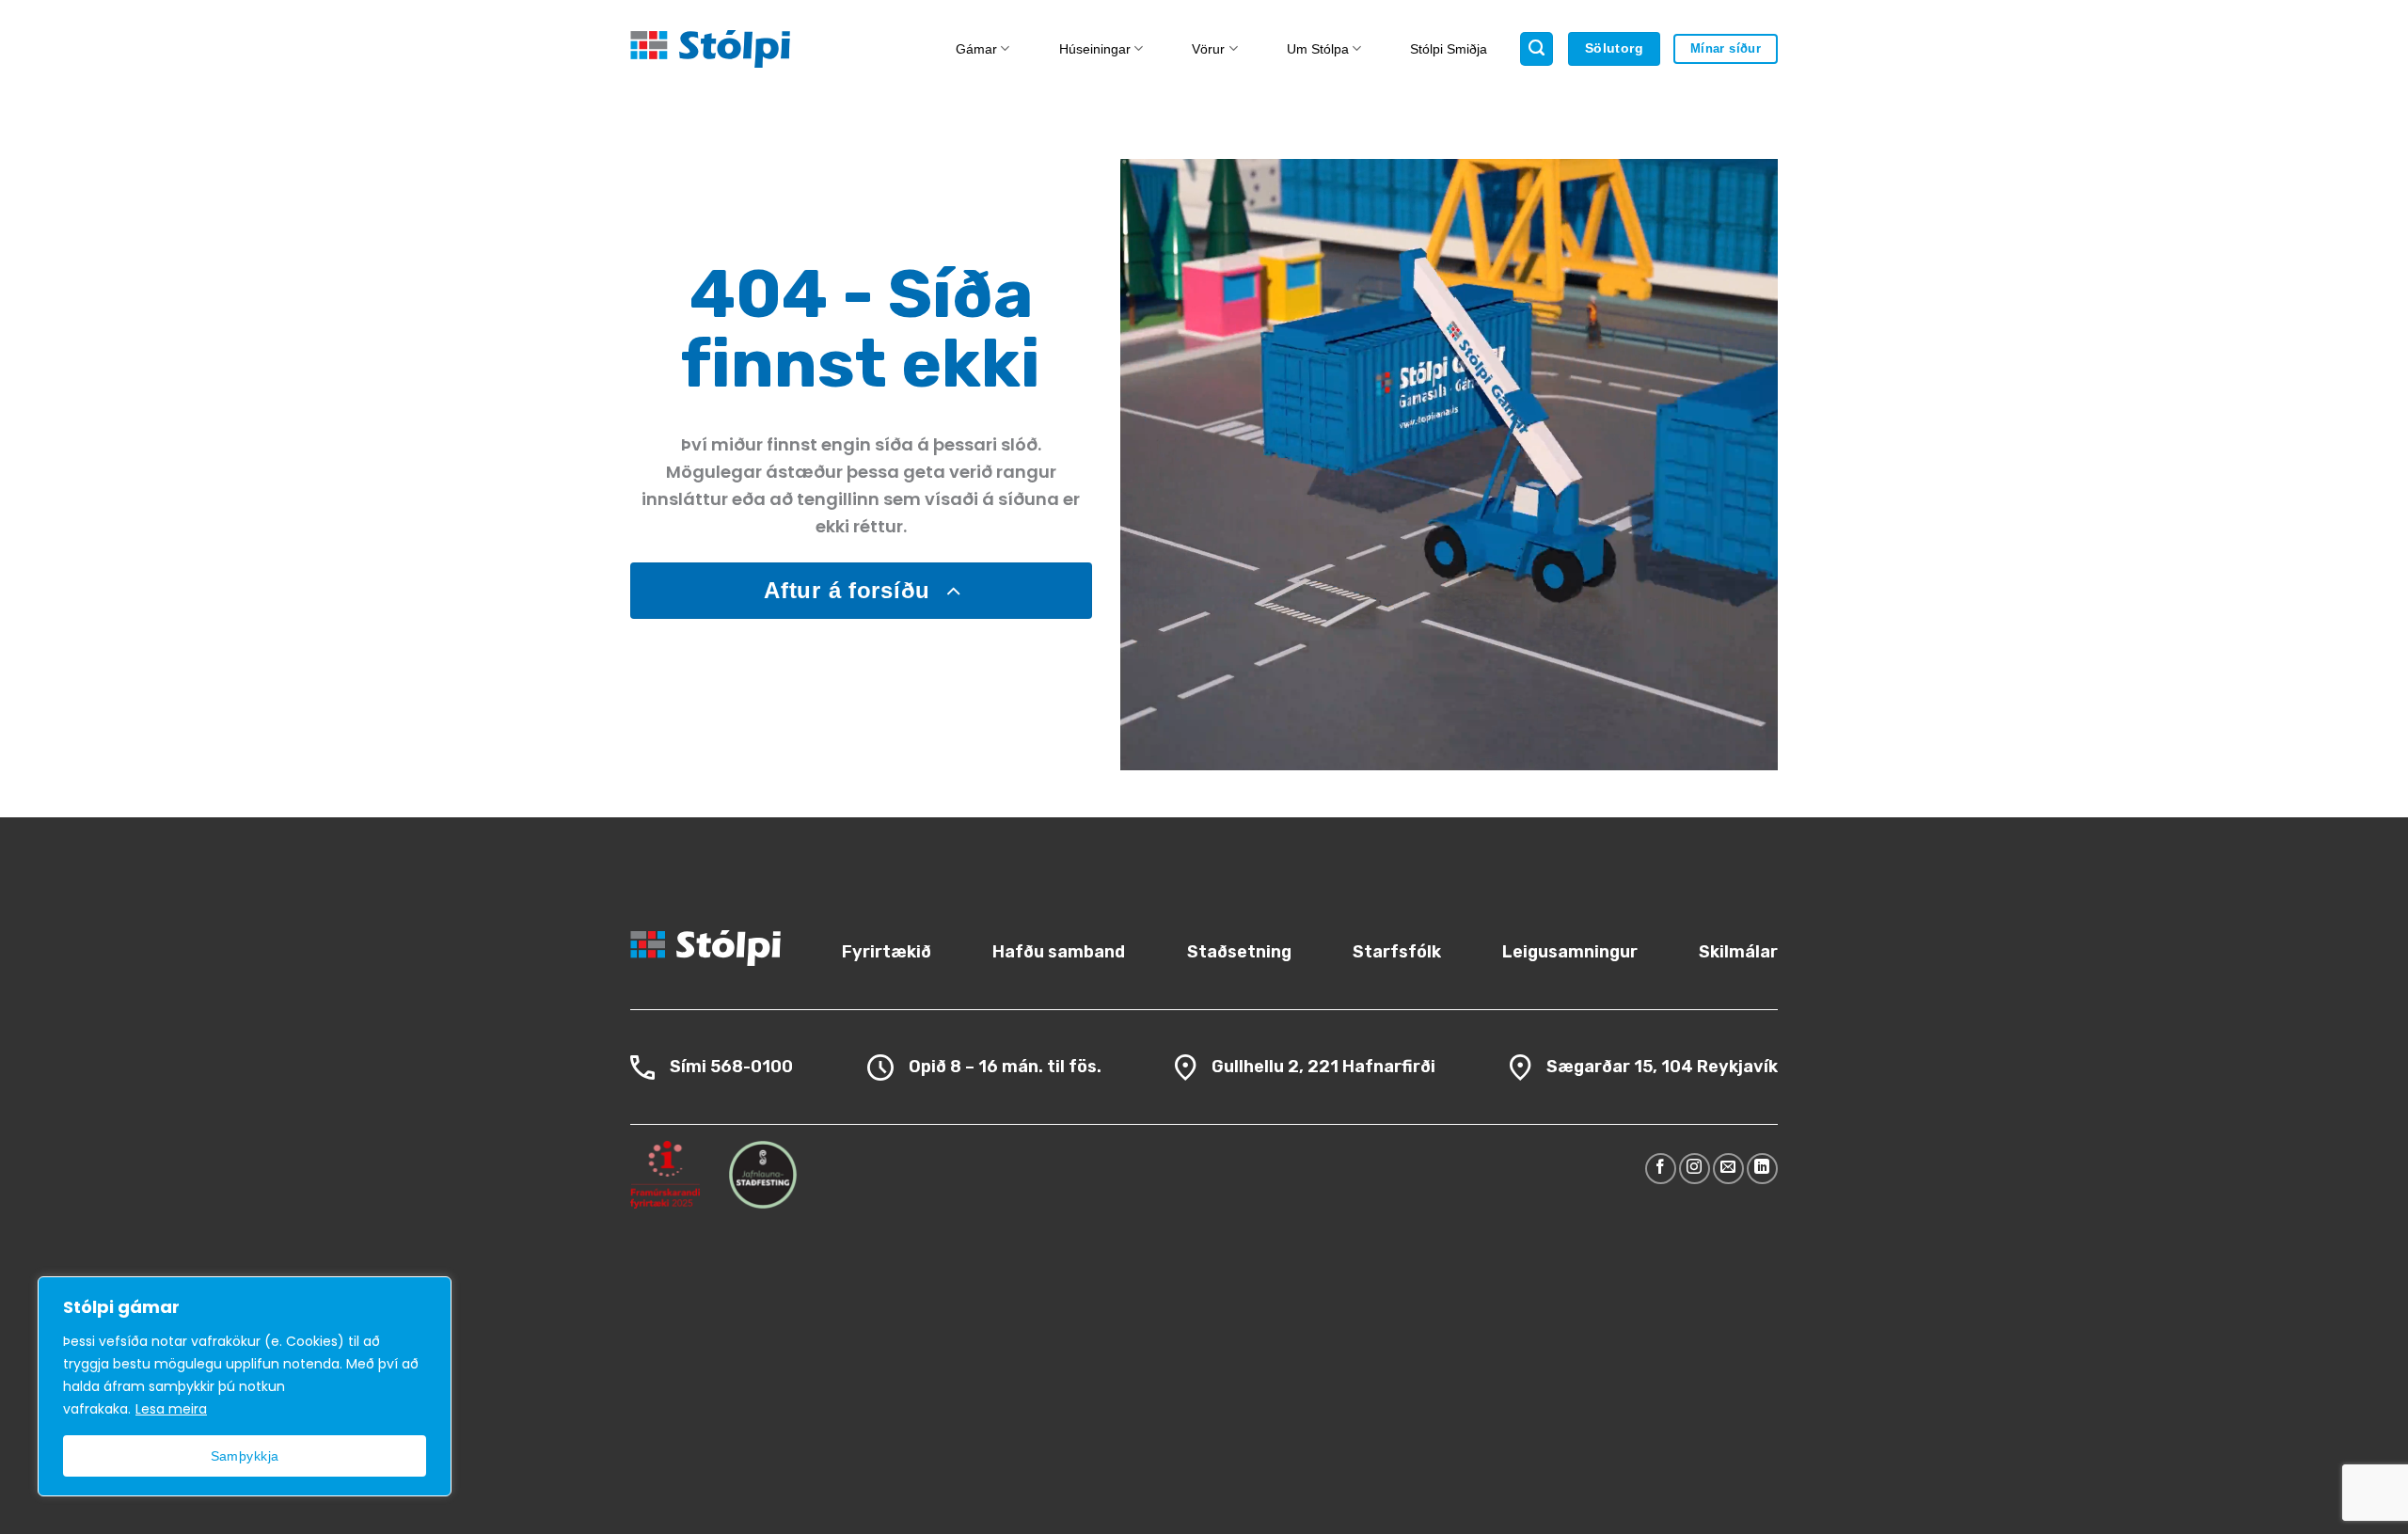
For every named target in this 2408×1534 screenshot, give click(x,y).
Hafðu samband (1059, 952)
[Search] (1537, 49)
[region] (245, 1386)
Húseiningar (1095, 49)
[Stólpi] (760, 49)
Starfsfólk (1397, 952)
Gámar (976, 49)
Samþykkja (245, 1456)
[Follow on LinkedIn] (1762, 1169)
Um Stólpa (1318, 49)
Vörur (1208, 49)
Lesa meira (171, 1409)
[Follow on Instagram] (1695, 1169)
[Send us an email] (1728, 1169)
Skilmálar (1738, 952)
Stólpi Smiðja (1449, 49)
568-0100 (752, 1067)
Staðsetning (1239, 952)
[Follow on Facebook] (1661, 1169)
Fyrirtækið (887, 952)
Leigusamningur (1570, 952)
